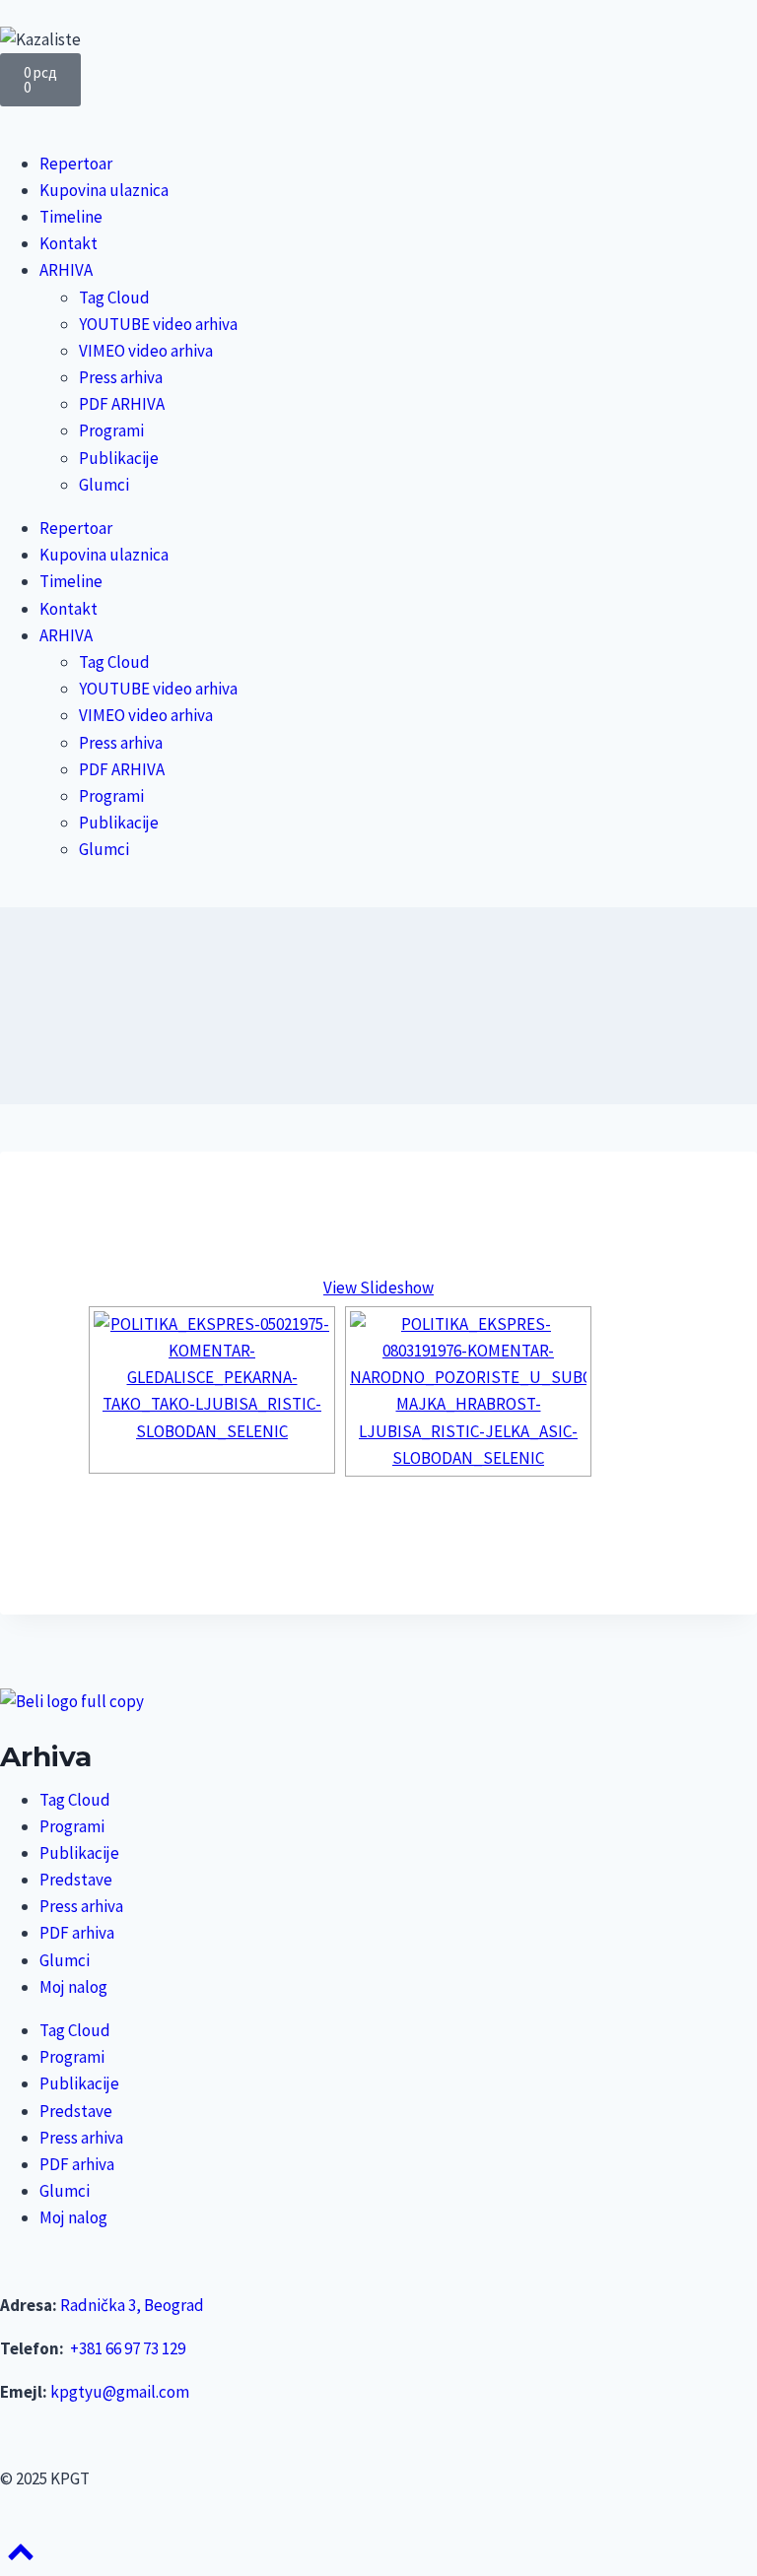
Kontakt (69, 243)
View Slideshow (378, 1288)
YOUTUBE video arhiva (158, 324)
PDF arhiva (77, 1933)
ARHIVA (66, 270)
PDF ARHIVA (122, 404)
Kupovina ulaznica (104, 190)
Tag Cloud (114, 297)
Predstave (76, 1880)
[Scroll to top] (21, 2558)
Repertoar (76, 164)
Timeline (71, 217)
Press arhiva (121, 377)
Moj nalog (73, 1987)
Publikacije (119, 458)
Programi (111, 430)
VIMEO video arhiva (146, 351)
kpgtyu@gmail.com (120, 2392)
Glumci (104, 485)
